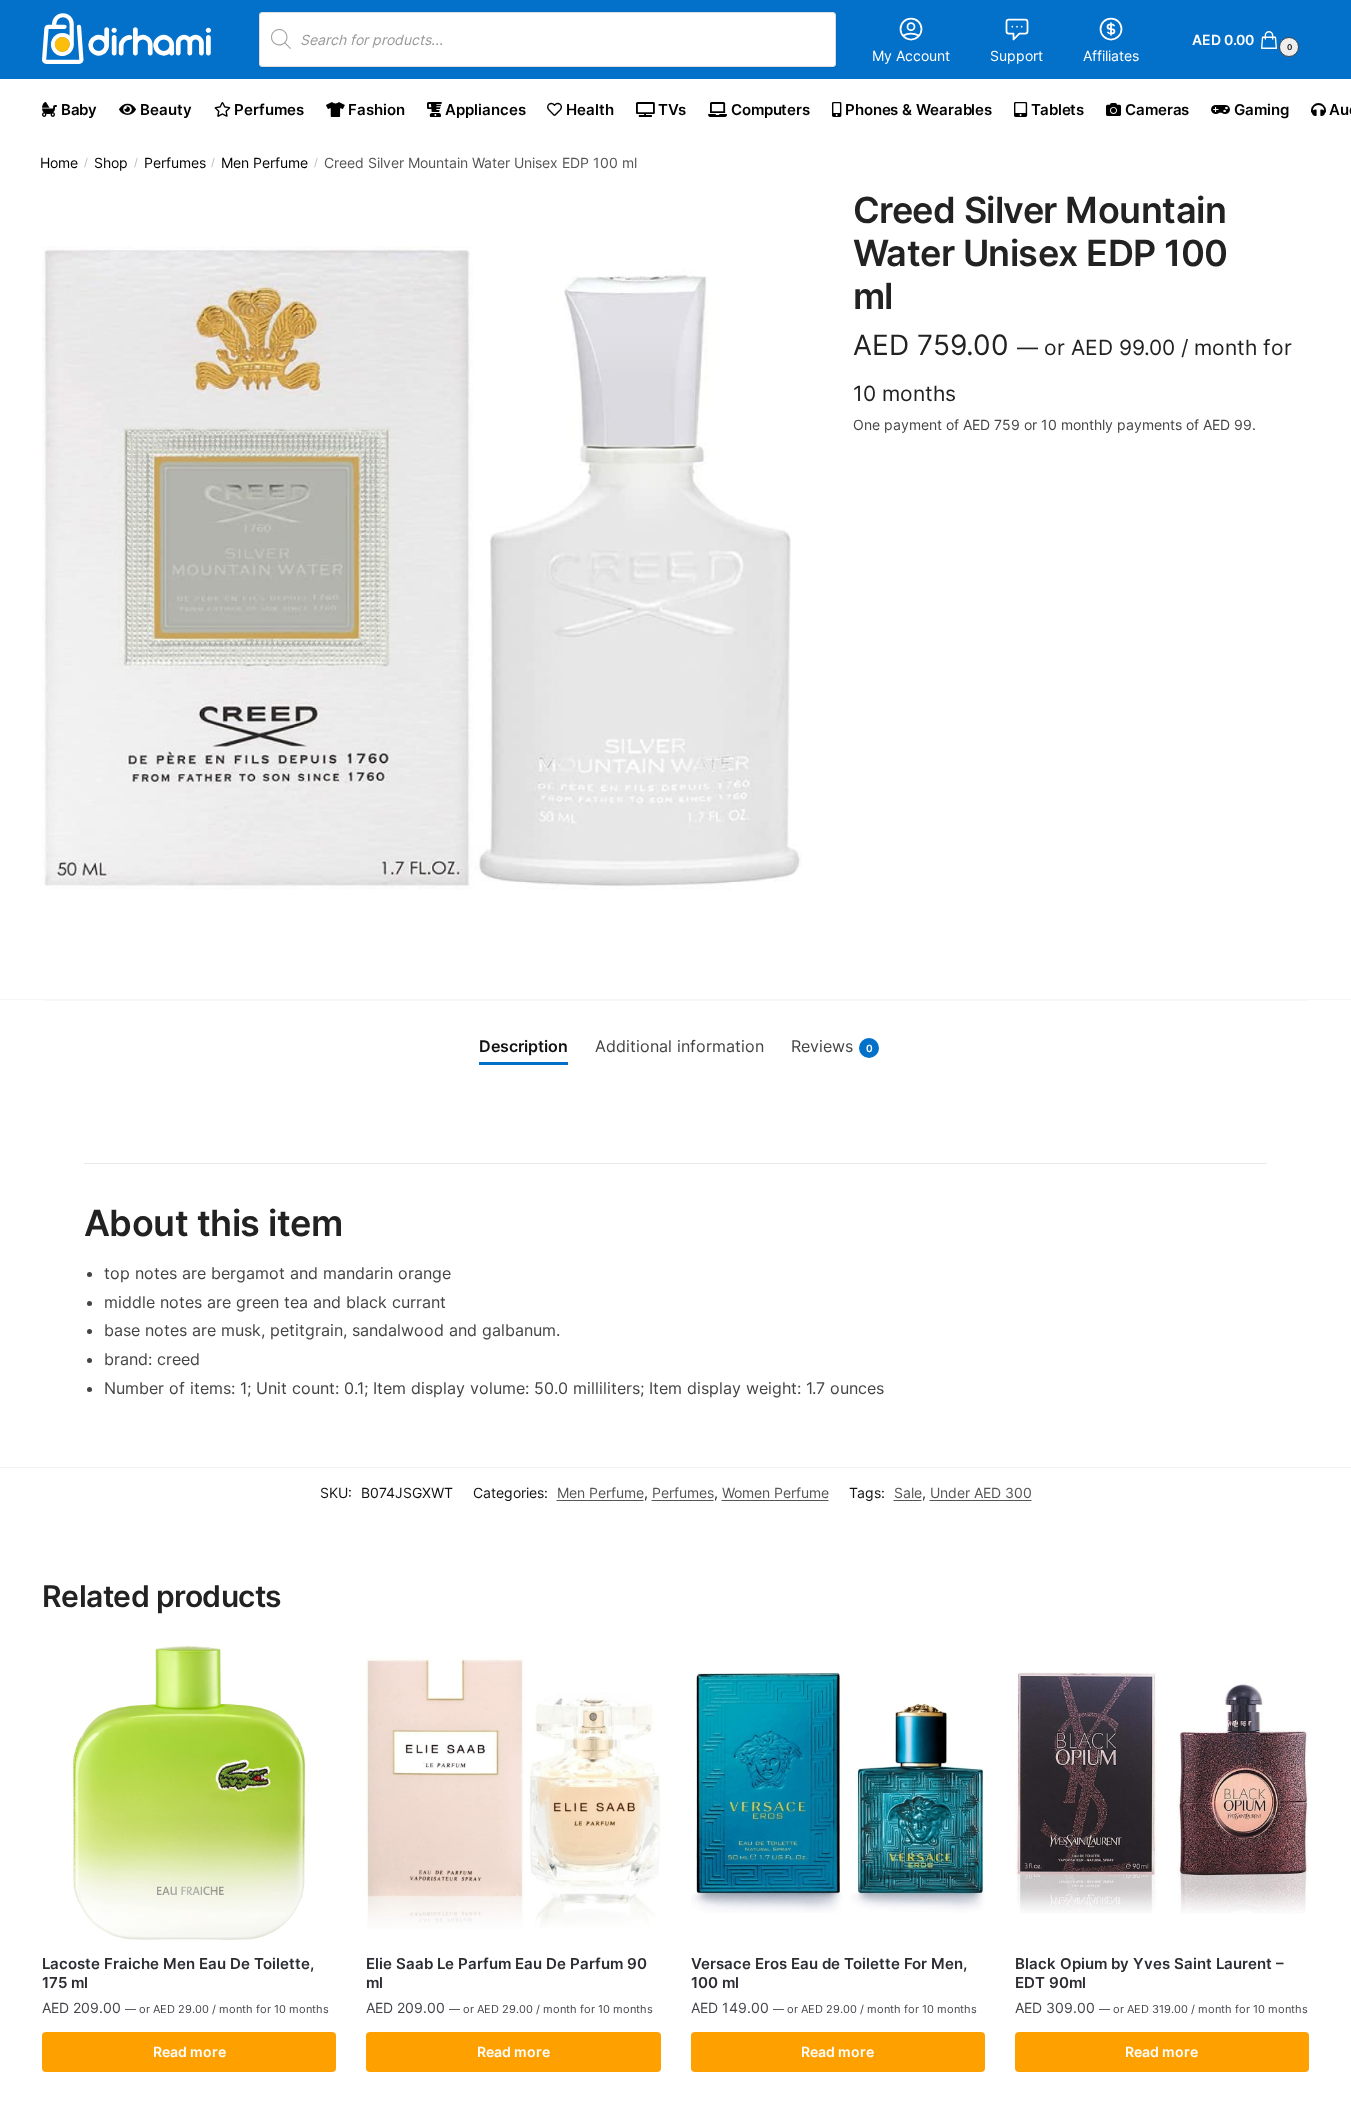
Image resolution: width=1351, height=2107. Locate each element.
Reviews (832, 1046)
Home (59, 163)
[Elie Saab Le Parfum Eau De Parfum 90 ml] (513, 1793)
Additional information (679, 1046)
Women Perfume (775, 1492)
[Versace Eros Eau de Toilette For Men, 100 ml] (838, 1793)
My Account (911, 55)
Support (1016, 55)
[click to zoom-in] (422, 569)
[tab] (523, 1047)
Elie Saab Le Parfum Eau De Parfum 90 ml (506, 1973)
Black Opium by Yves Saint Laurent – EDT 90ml (1149, 1973)
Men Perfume (264, 163)
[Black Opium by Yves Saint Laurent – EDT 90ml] (1162, 1793)
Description (523, 1046)
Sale (908, 1492)
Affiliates (1111, 55)
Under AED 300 (981, 1492)
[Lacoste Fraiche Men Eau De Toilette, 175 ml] (189, 1793)
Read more (189, 2051)
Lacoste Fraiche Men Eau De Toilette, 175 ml (178, 1973)
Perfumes (175, 163)
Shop (111, 163)
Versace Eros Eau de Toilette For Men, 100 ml (829, 1973)
